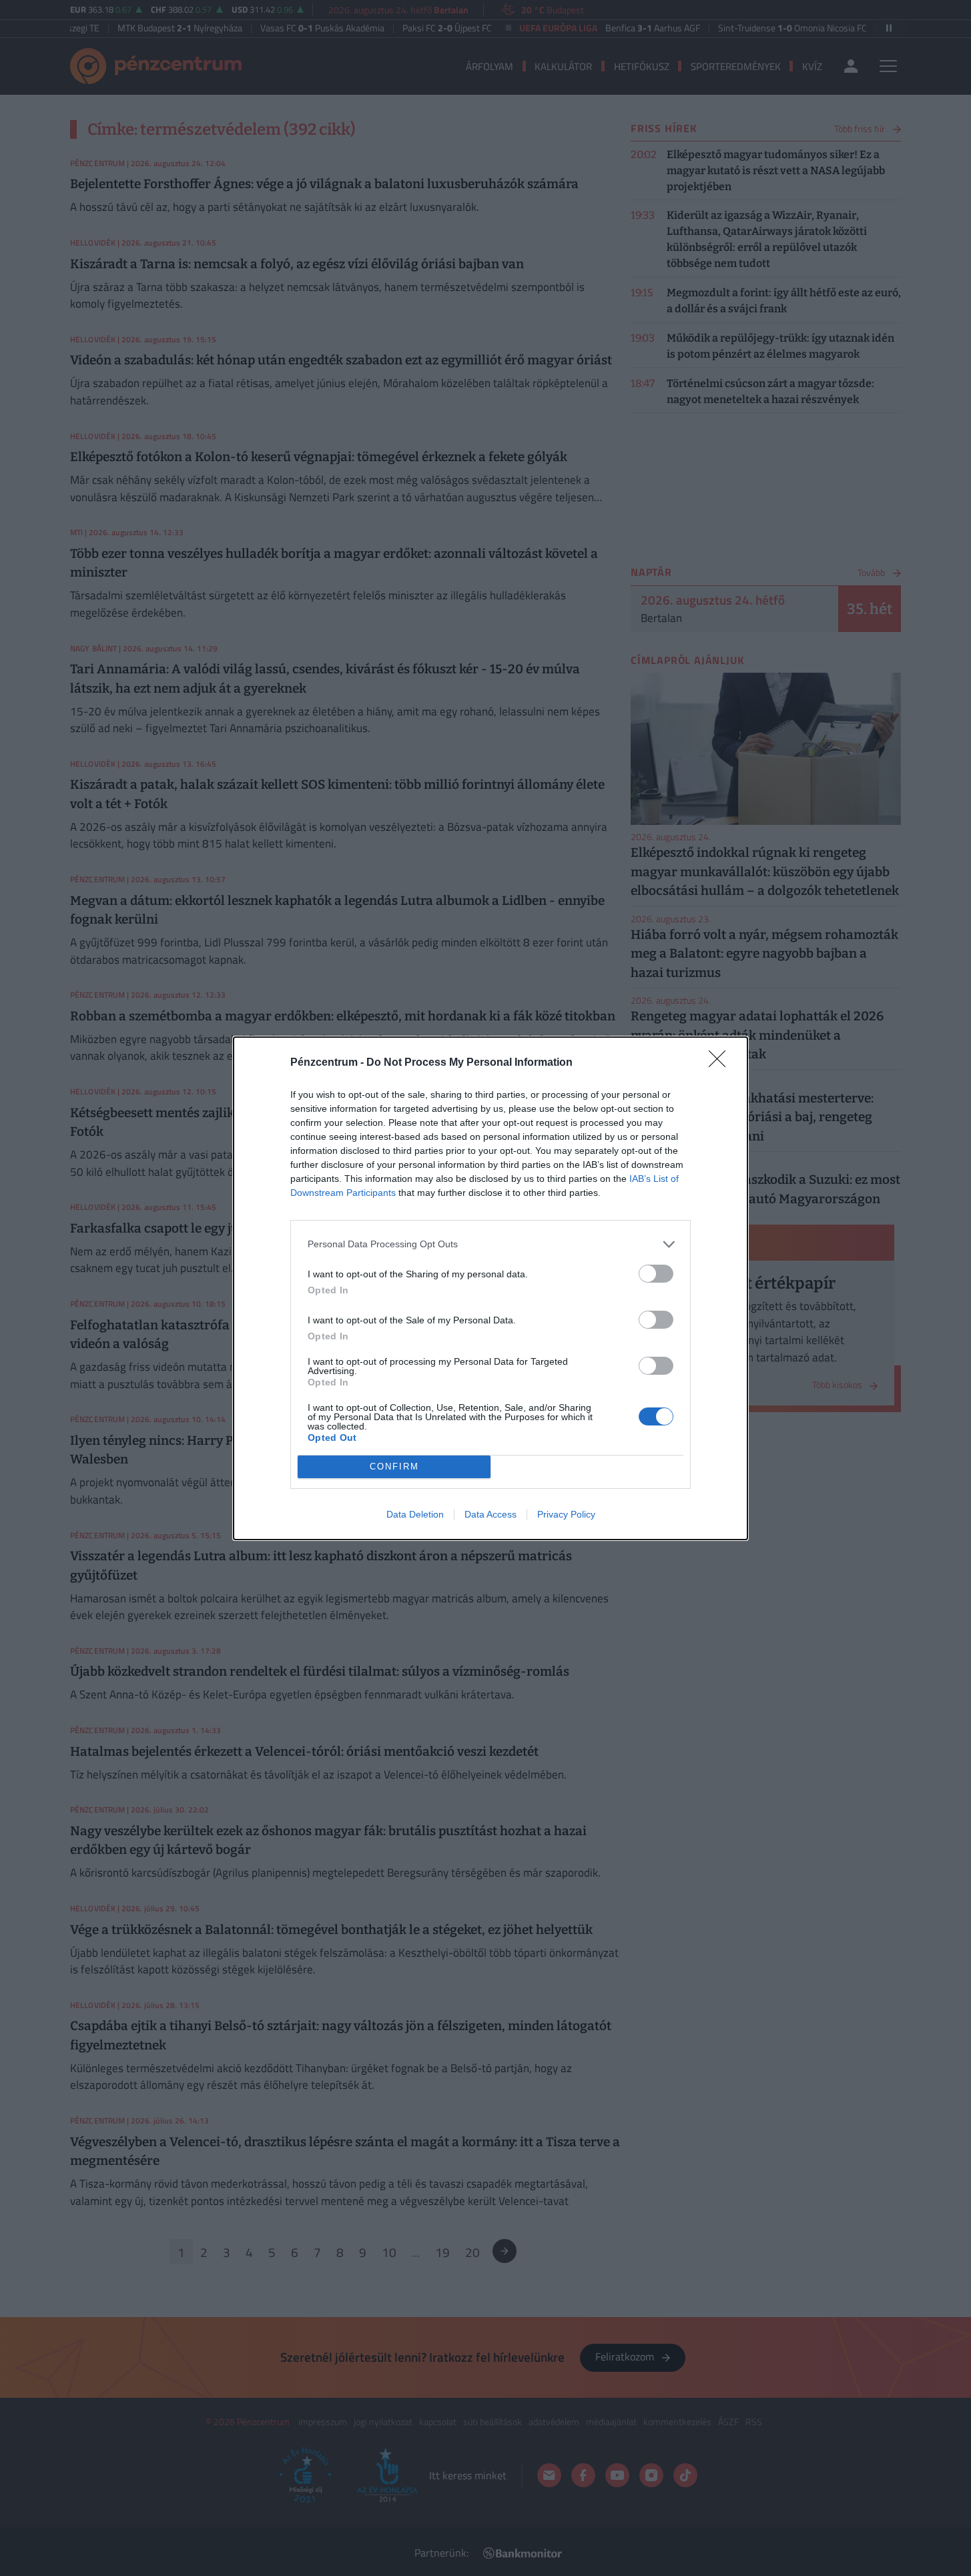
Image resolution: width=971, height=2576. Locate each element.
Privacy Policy (566, 1514)
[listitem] (491, 1244)
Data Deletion (415, 1514)
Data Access (491, 1514)
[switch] (656, 1274)
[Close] (721, 1063)
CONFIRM (394, 1467)
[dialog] (491, 1288)
